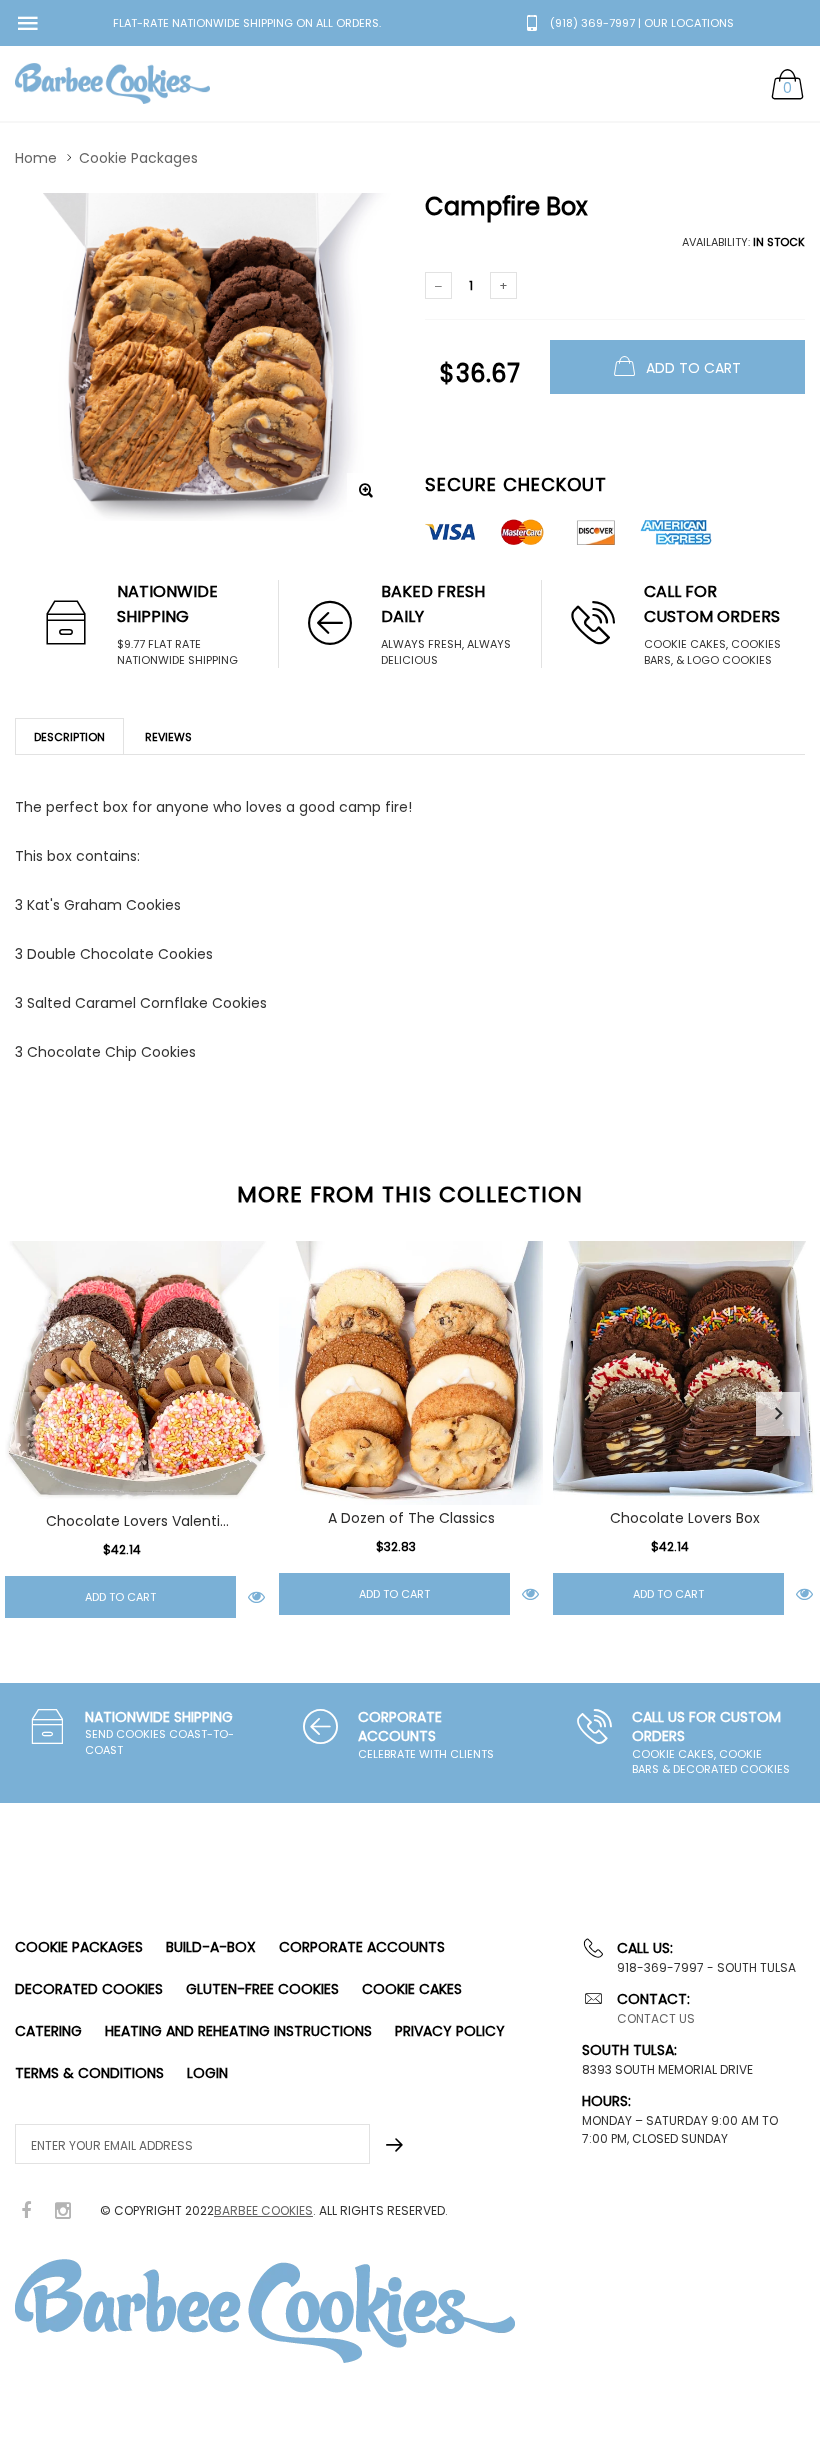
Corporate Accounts (362, 1947)
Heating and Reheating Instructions (238, 2031)
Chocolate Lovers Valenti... (137, 1521)
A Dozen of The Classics (411, 1518)
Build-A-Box (211, 1947)
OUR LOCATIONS (689, 23)
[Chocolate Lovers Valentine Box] (137, 1374)
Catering (48, 2031)
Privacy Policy (450, 2031)
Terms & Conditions (89, 2073)
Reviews (168, 737)
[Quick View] (256, 1596)
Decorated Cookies (89, 1989)
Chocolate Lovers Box (685, 1518)
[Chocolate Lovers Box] (685, 1373)
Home (36, 158)
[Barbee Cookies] (112, 83)
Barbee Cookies (263, 2210)
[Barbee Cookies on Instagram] (63, 2211)
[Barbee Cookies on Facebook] (26, 2211)
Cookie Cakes (412, 1989)
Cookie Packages (138, 158)
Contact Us (656, 2018)
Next (778, 1414)
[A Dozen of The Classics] (411, 1373)
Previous (42, 1414)
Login (207, 2073)
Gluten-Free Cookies (262, 1989)
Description (69, 737)
